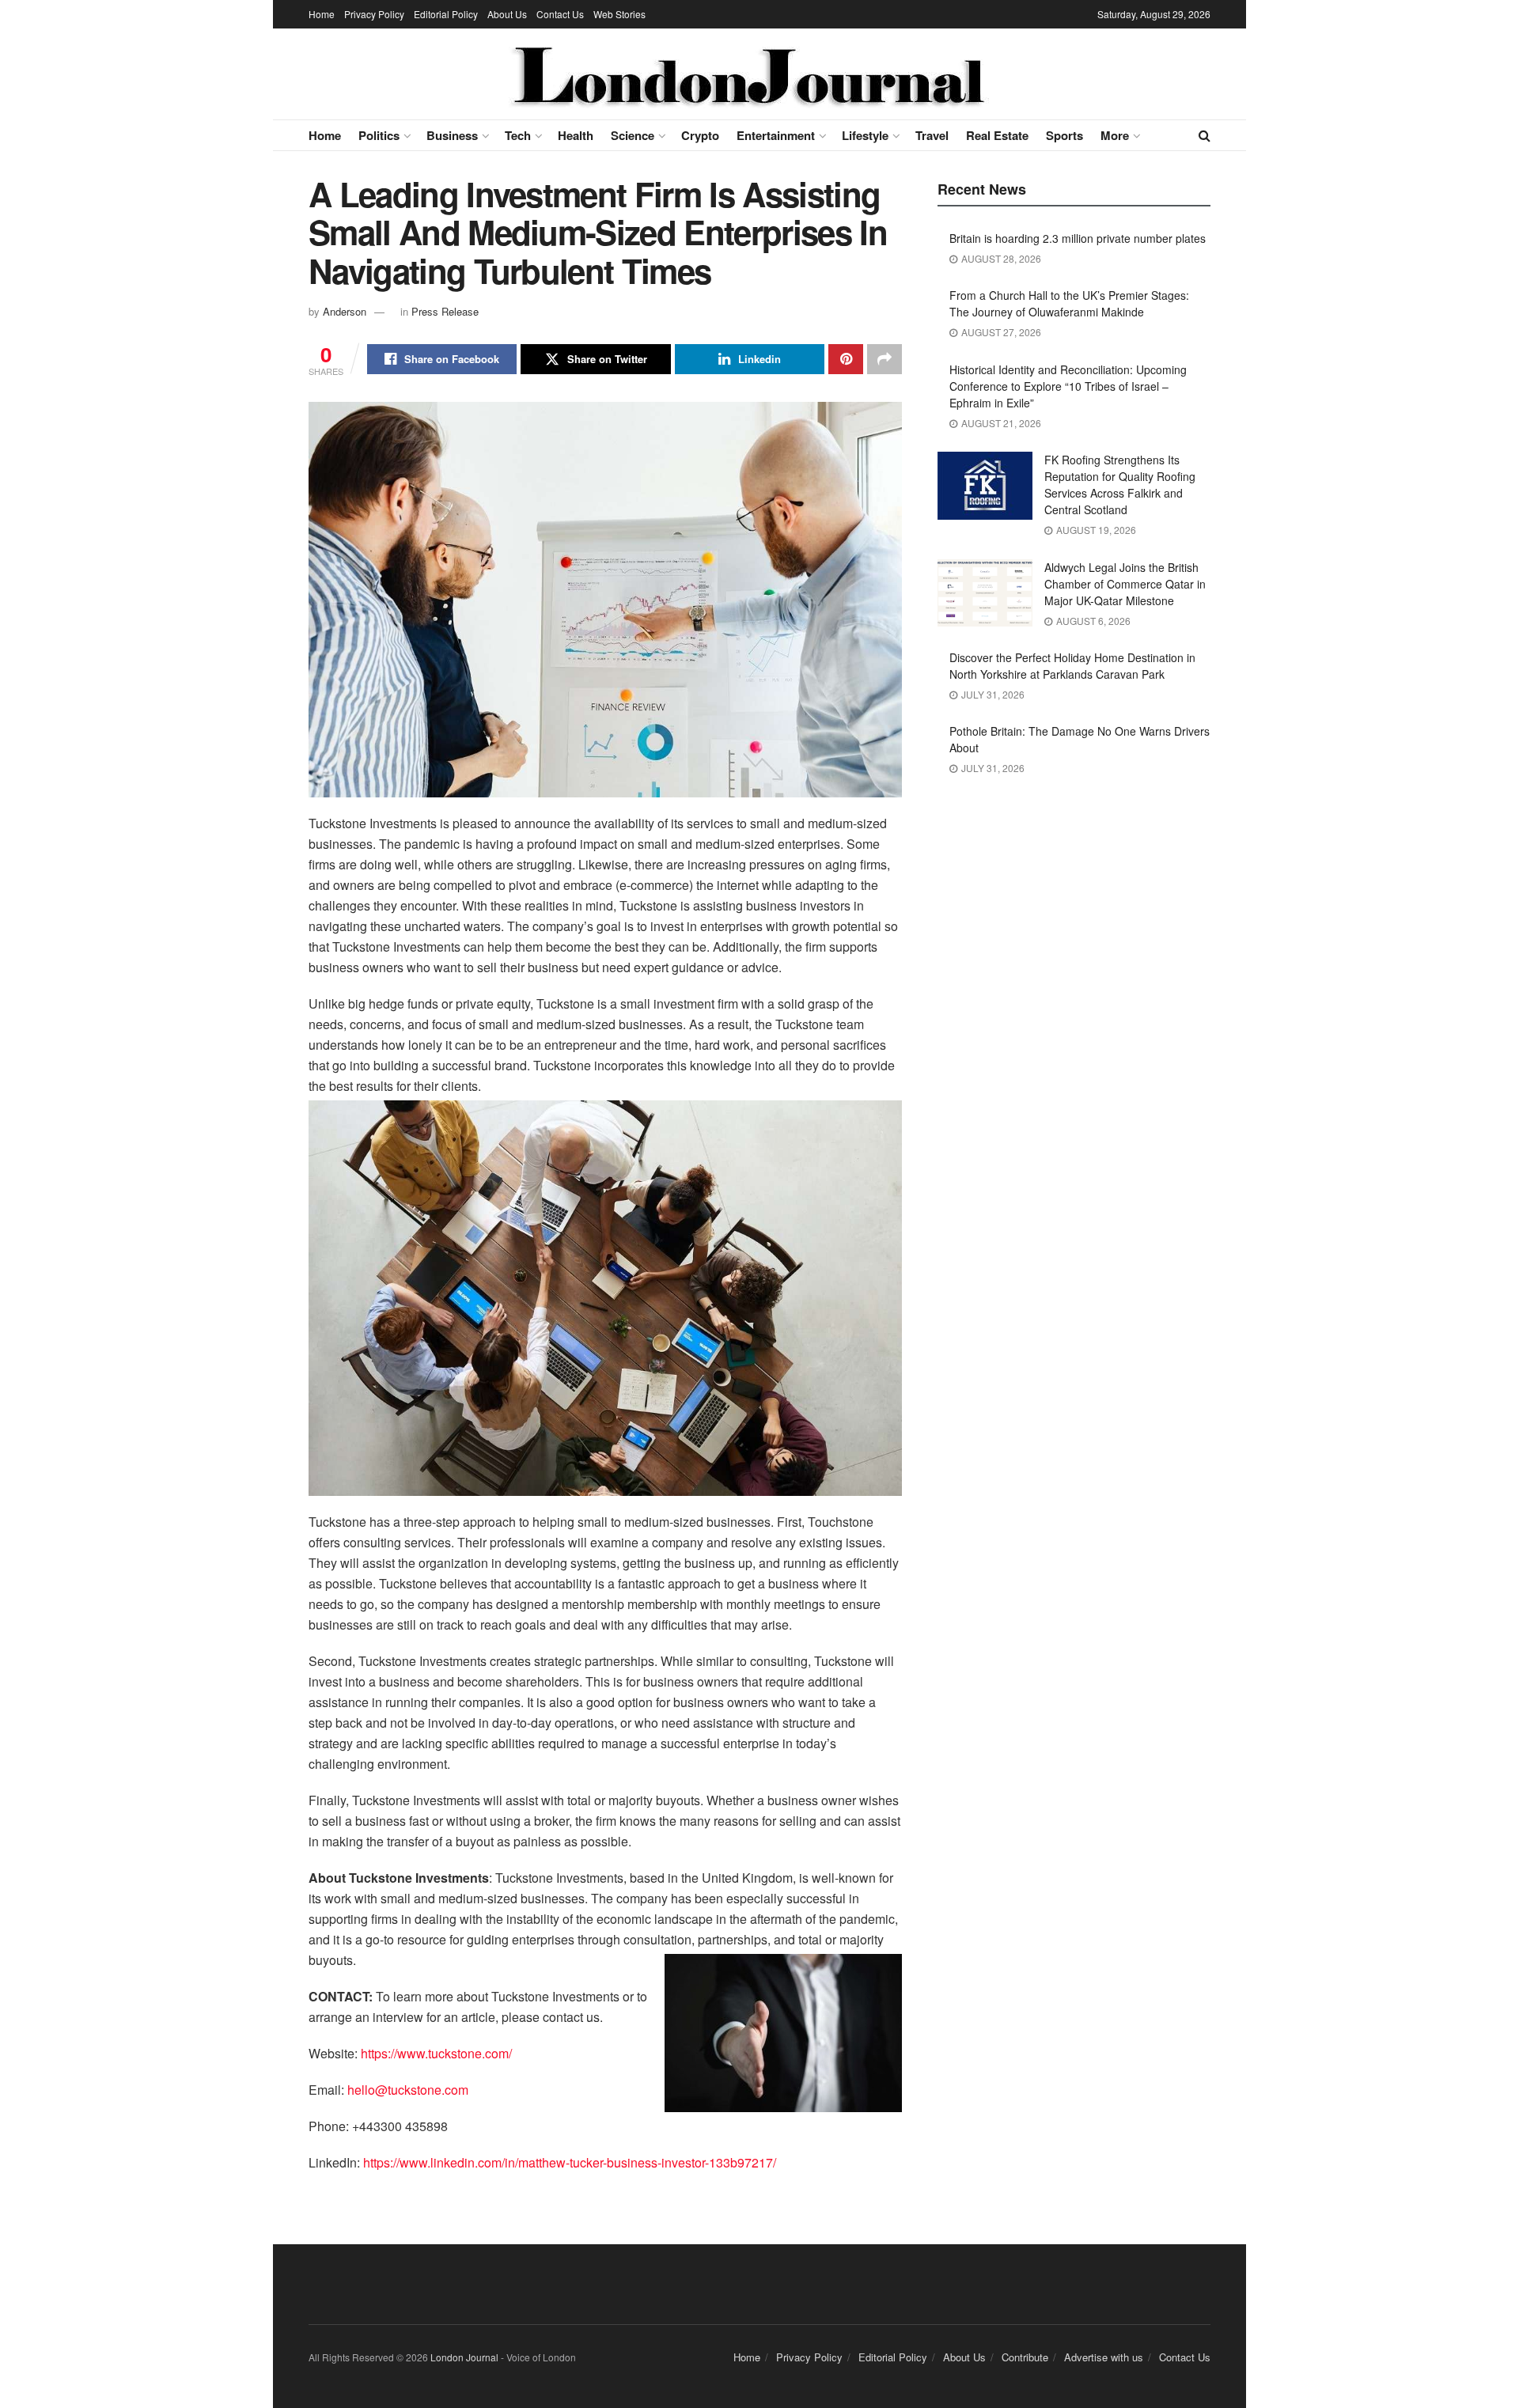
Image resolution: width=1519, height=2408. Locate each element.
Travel (932, 135)
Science (633, 135)
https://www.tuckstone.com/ (436, 2053)
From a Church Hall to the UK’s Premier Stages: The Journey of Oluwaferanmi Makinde (1069, 303)
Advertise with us (1104, 2357)
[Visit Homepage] (749, 74)
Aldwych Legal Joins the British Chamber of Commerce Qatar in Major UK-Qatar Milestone (1125, 584)
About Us (507, 14)
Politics (379, 135)
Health (576, 135)
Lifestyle (865, 135)
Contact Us (560, 14)
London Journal (464, 2357)
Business (452, 135)
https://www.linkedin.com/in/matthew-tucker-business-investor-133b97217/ (570, 2162)
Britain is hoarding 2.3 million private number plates (1078, 238)
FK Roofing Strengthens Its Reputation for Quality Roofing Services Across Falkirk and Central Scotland (1120, 485)
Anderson (345, 311)
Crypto (700, 135)
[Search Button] (1205, 135)
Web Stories (619, 14)
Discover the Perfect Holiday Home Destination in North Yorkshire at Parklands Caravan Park (1072, 666)
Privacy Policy (374, 14)
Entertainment (776, 135)
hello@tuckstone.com (408, 2090)
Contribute (1025, 2357)
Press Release (445, 311)
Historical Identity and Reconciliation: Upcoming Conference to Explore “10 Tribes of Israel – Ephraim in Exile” (1068, 386)
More (1115, 135)
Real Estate (997, 135)
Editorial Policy (446, 14)
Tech (518, 135)
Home (322, 14)
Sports (1064, 135)
